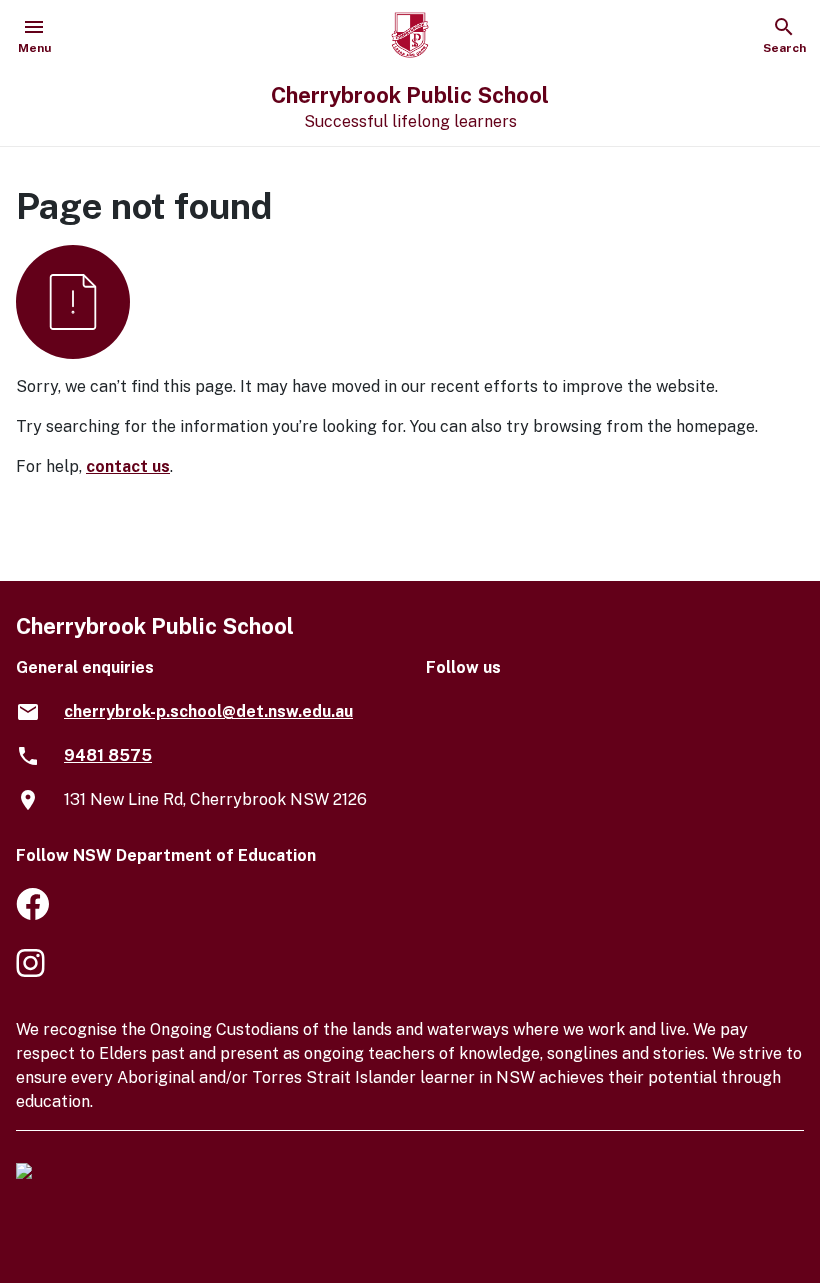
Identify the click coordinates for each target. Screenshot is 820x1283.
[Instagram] (32, 966)
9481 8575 (108, 755)
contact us (128, 466)
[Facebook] (32, 907)
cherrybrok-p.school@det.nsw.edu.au (208, 711)
